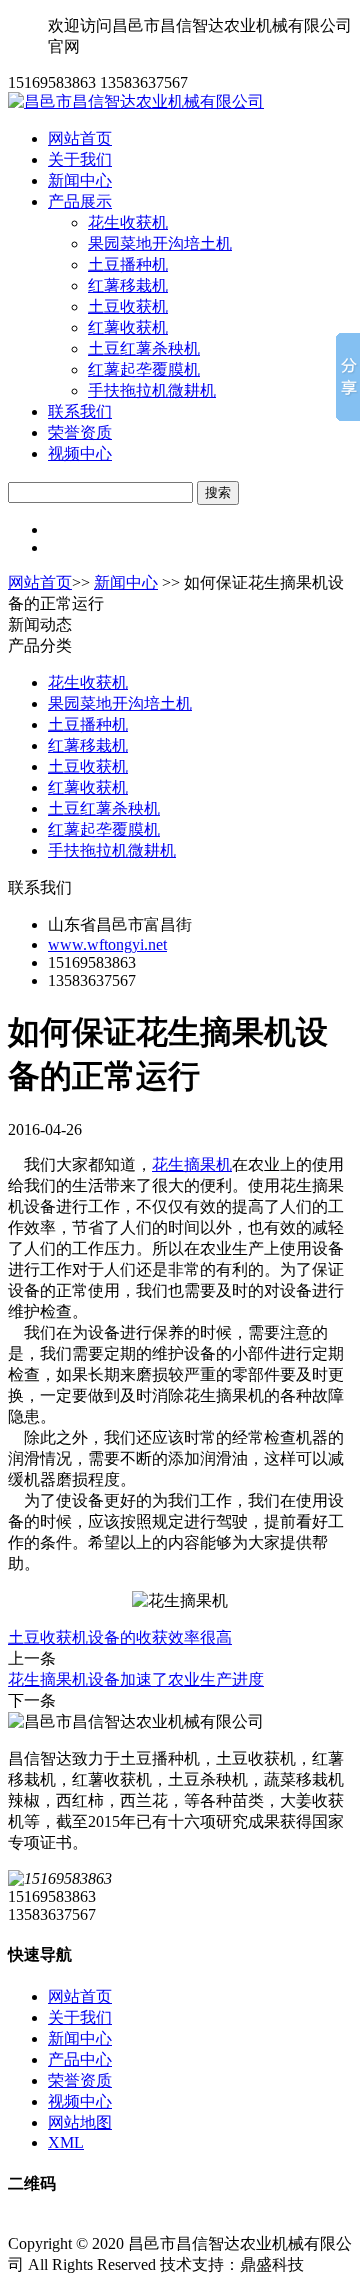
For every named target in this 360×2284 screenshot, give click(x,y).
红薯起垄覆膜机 (144, 369)
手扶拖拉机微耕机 (152, 390)
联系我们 (80, 411)
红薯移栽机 (128, 285)
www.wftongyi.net (107, 944)
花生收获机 (128, 222)
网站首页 (80, 138)
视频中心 (80, 453)
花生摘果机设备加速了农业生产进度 (136, 1679)
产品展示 (80, 201)
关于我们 (80, 159)
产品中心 (80, 2059)
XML (66, 2142)
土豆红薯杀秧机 (144, 348)
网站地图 (80, 2122)
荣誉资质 (80, 432)
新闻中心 (80, 180)
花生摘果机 (192, 1164)
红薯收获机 (128, 327)
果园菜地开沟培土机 (160, 243)
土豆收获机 (128, 306)
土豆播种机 (128, 264)
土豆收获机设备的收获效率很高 (120, 1637)
